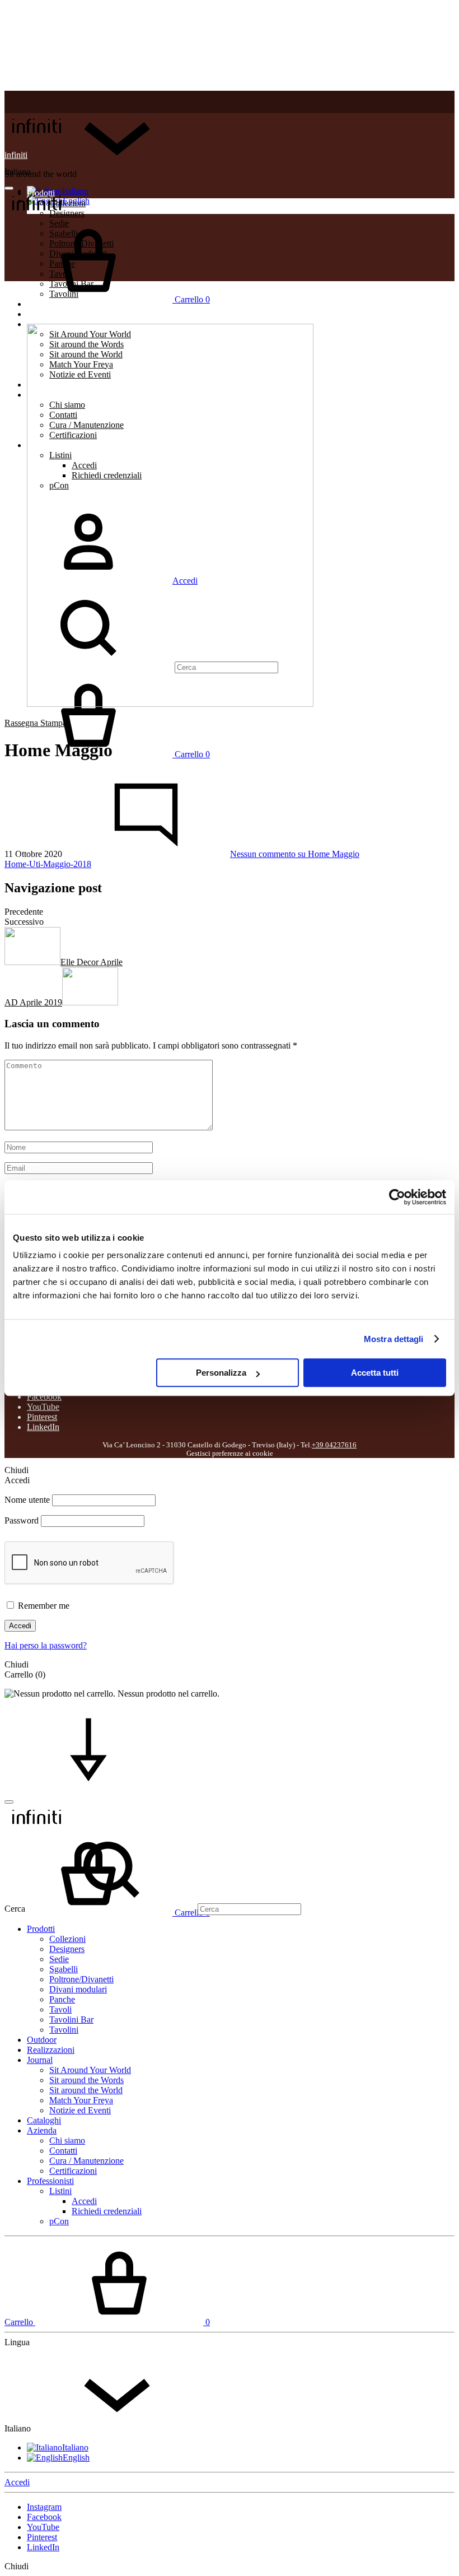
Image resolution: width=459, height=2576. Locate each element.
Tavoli (60, 2009)
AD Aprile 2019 (33, 1002)
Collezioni (67, 1939)
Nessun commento (295, 854)
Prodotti (41, 1929)
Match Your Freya (81, 2100)
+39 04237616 (334, 1445)
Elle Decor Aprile (92, 962)
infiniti (16, 155)
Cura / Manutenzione (86, 2161)
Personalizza (221, 1373)
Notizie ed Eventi (80, 2110)
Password (22, 1520)
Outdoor (42, 2040)
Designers (67, 1949)
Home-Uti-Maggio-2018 (48, 864)
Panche (62, 1999)
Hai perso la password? (46, 1645)
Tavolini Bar (71, 2020)
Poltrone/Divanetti (81, 1979)
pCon (59, 2221)
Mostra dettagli (394, 1339)
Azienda (42, 2130)
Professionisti (50, 2181)
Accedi (20, 1626)
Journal (40, 2060)
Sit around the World (86, 2090)
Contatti (63, 2151)
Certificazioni (73, 2171)
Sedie (59, 1959)
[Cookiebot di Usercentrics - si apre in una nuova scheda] (397, 1197)
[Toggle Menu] (9, 188)
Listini (60, 2191)
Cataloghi (44, 2120)
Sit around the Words (86, 2080)
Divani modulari (78, 1989)
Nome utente (27, 1500)
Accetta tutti (375, 1373)
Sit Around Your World (90, 2070)
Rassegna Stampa (36, 723)
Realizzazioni (51, 314)
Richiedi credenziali (107, 2211)
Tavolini (64, 2030)
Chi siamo (67, 2141)
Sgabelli (64, 1969)
